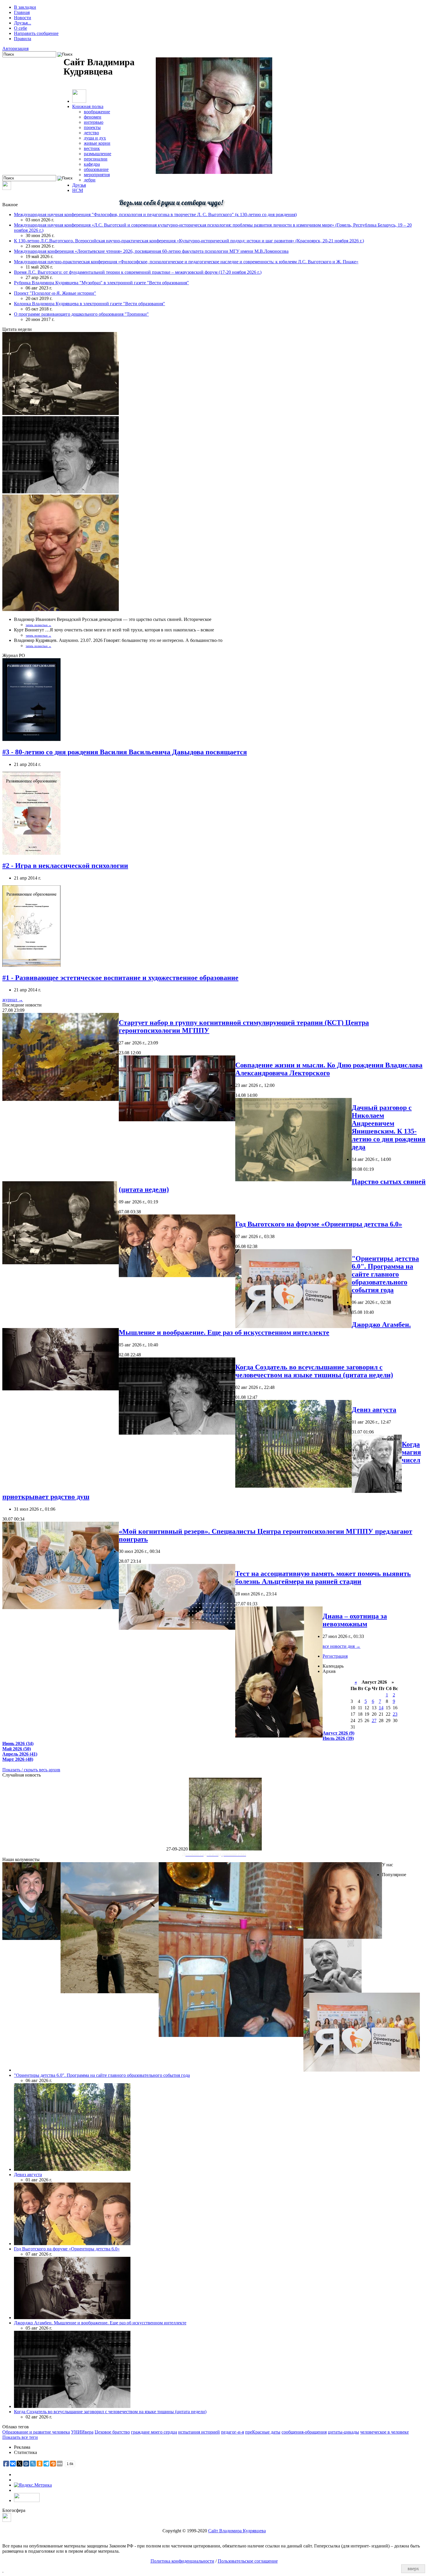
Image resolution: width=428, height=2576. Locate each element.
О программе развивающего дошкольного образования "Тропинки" (81, 314)
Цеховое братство (112, 2432)
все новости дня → (342, 1646)
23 (395, 1714)
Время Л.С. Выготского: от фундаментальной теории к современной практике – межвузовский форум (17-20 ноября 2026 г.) (138, 272)
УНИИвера (82, 2432)
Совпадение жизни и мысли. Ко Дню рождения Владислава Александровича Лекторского (329, 1069)
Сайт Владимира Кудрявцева (237, 2531)
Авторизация (15, 48)
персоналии (96, 159)
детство (91, 133)
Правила (23, 39)
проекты (92, 127)
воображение (97, 112)
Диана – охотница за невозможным (355, 1620)
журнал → (13, 1000)
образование (96, 169)
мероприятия (97, 175)
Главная (22, 12)
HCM (78, 190)
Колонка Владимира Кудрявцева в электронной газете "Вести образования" (90, 304)
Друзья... (23, 23)
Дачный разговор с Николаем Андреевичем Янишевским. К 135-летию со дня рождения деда (389, 1127)
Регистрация (335, 1656)
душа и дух (95, 138)
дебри (90, 180)
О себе (21, 28)
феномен (93, 117)
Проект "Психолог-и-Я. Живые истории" (55, 293)
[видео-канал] (7, 188)
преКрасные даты (263, 2432)
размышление (98, 154)
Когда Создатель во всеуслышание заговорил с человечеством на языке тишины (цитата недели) (314, 1371)
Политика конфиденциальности (182, 2561)
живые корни (97, 143)
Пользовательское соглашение (248, 2561)
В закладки (25, 7)
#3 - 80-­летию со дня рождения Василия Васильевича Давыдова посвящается (125, 752)
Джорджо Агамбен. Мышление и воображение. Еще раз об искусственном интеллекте (265, 1328)
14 (381, 1708)
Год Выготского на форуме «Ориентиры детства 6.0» (319, 1224)
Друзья (79, 185)
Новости (23, 18)
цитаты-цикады (343, 2432)
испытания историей (199, 2432)
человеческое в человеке (384, 2432)
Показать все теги (20, 2437)
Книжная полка (88, 106)
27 (374, 1720)
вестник (92, 148)
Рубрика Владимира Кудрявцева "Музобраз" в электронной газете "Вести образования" (101, 283)
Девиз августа (374, 1410)
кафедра (92, 164)
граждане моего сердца (154, 2432)
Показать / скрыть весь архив (31, 1770)
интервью (94, 122)
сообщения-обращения (304, 2432)
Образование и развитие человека (36, 2432)
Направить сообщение (36, 33)
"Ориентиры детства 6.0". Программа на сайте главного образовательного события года (385, 1274)
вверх (413, 2569)
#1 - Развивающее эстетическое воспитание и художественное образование (120, 978)
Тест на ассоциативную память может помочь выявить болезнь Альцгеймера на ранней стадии (323, 1577)
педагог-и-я (232, 2432)
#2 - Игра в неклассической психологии (65, 866)
